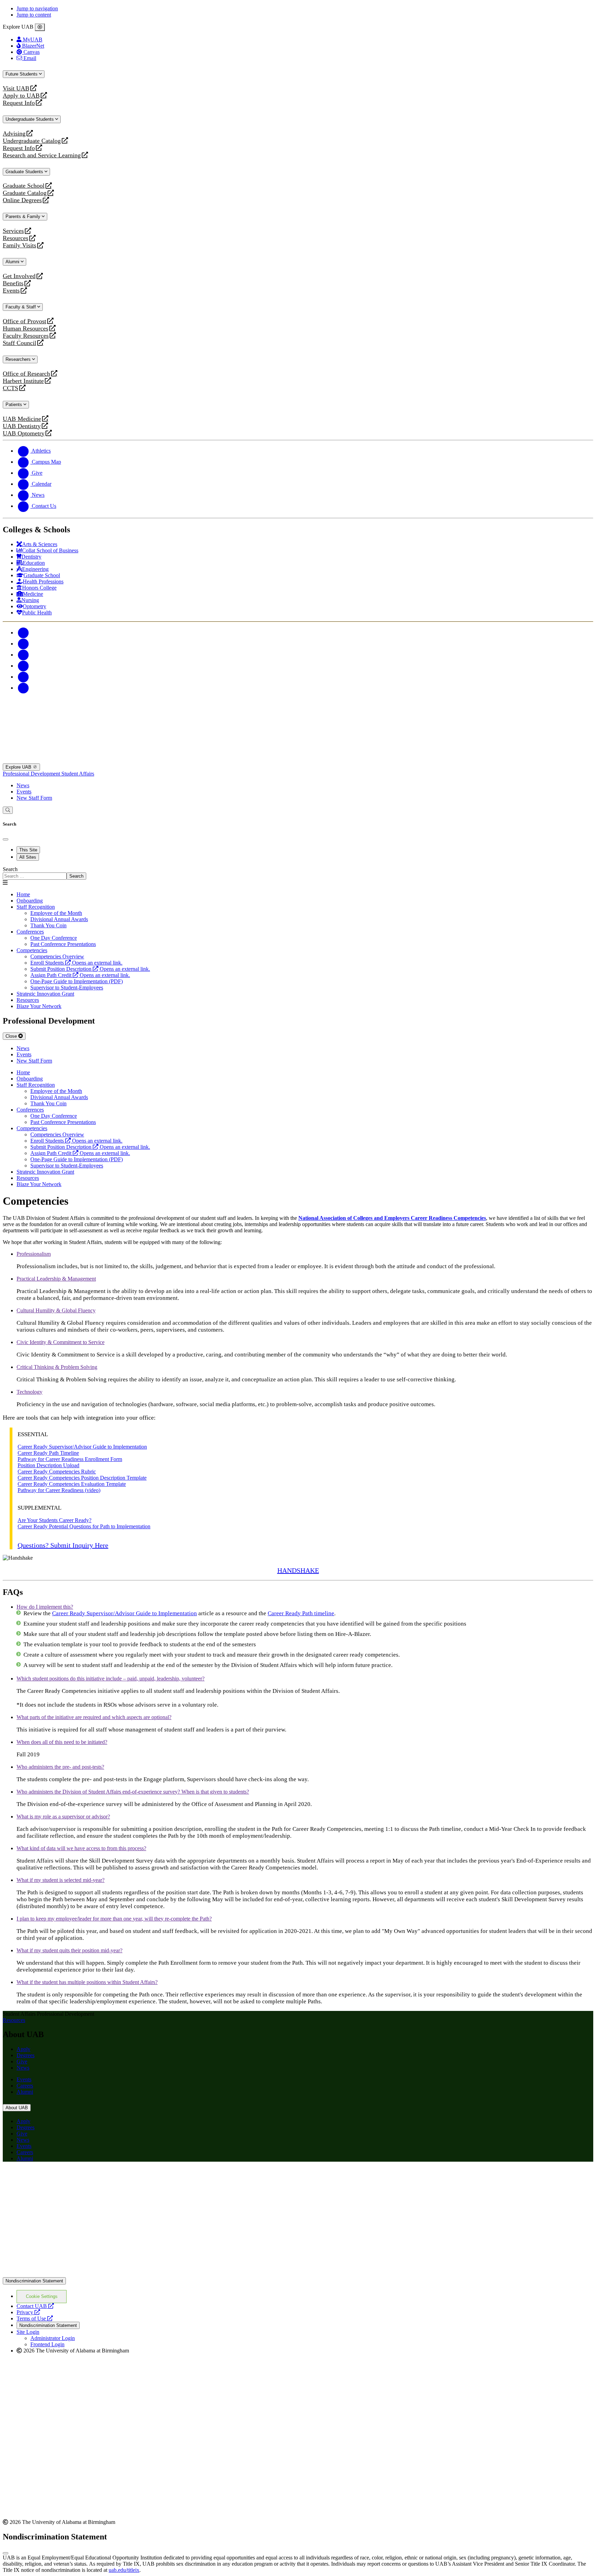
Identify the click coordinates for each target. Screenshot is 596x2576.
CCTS (12, 388)
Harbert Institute (23, 381)
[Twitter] (23, 644)
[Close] (40, 27)
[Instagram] (23, 655)
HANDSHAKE (298, 1570)
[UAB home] (298, 760)
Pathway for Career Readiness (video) (59, 1490)
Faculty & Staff (21, 307)
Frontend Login (47, 2344)
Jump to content (34, 15)
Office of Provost (24, 321)
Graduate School (24, 186)
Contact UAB (35, 2306)
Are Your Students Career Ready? (54, 1520)
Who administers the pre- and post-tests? (60, 1767)
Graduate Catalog (25, 193)
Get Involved (19, 276)
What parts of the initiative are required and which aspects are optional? (94, 1717)
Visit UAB (16, 88)
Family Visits (19, 245)
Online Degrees (22, 200)
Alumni (13, 262)
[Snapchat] (23, 677)
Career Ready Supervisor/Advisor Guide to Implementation (82, 1447)
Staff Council (19, 343)
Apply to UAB (21, 96)
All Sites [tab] (28, 857)
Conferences (30, 932)
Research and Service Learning (42, 155)
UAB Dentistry (22, 426)
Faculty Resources (26, 336)
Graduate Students (25, 172)
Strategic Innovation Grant (45, 994)
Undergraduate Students (30, 119)
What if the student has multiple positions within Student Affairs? (87, 1982)
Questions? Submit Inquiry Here (63, 1545)
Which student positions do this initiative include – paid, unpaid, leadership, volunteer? (111, 1679)
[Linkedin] (23, 688)
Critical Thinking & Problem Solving (57, 1367)
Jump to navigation (37, 8)
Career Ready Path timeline (301, 1613)
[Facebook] (23, 633)
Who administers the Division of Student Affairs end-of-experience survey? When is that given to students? (133, 1792)
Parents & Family (24, 216)
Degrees (26, 2055)
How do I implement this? (45, 1607)
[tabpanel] (298, 873)
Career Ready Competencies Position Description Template (82, 1478)
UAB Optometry (24, 433)
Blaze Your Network (39, 1006)
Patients (14, 404)
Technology (29, 1392)
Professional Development (32, 774)
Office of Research (26, 374)
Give (22, 2061)
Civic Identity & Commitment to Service (61, 1342)
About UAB (17, 2108)
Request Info (19, 103)
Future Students (22, 74)
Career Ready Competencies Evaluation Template (72, 1484)
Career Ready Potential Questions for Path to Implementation (84, 1526)
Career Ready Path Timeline (48, 1453)
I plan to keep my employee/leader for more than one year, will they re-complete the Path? (114, 1919)
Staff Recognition (36, 907)
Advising (14, 134)
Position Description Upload (48, 1465)
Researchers (19, 359)
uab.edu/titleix (124, 2570)
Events (12, 291)
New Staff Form (34, 798)
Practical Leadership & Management (56, 1279)
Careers (25, 2086)
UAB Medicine (22, 419)
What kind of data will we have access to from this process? (81, 1848)
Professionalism (34, 1254)
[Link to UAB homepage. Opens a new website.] (63, 2178)
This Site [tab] (28, 850)
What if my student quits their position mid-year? (69, 1950)
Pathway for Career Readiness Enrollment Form (70, 1459)
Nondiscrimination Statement (34, 2281)
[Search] (8, 810)
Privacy (28, 2312)
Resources (16, 238)
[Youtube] (23, 666)
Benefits (13, 283)
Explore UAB (19, 767)
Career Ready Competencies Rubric (57, 1472)
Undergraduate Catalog (32, 141)
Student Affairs (78, 774)
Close (12, 1036)
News (23, 785)
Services (13, 231)
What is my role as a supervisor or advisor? (63, 1817)
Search (10, 869)
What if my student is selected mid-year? (61, 1880)
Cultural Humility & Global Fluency (56, 1310)
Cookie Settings (42, 2296)
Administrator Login (53, 2338)
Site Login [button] (28, 2332)
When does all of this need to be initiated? (62, 1742)
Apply (23, 2049)
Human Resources (26, 329)
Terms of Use (35, 2318)
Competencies (32, 950)
